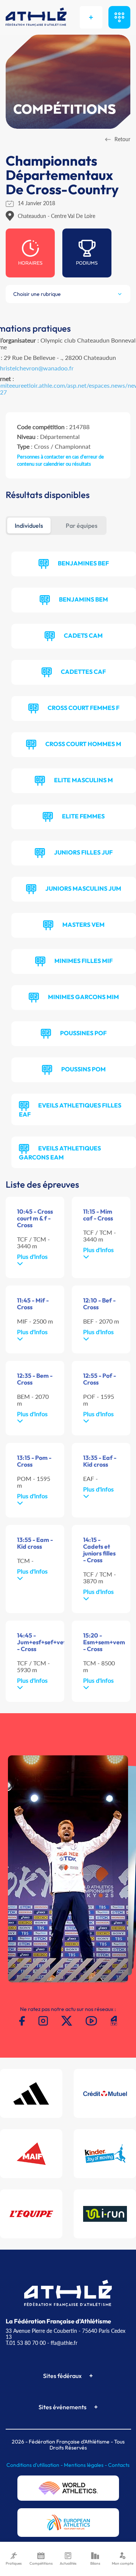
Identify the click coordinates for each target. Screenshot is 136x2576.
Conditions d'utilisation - (35, 2465)
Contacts (119, 2465)
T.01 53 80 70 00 (26, 2343)
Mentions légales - (86, 2465)
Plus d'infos (32, 1256)
